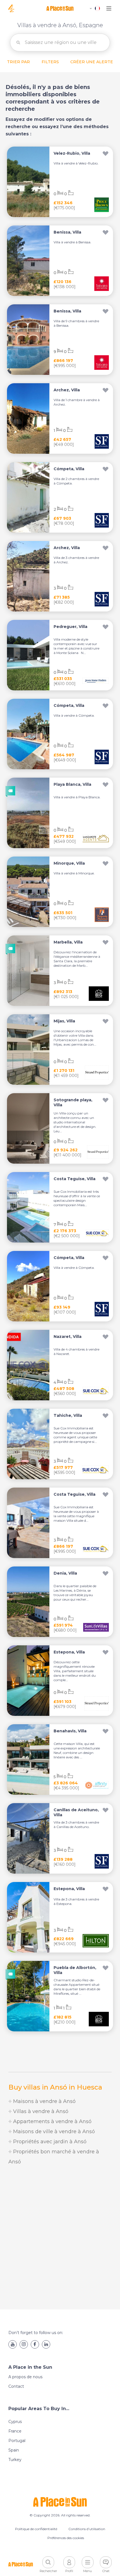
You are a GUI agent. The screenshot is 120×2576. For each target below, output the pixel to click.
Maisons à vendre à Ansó (44, 2101)
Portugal (17, 2441)
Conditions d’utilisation (87, 2529)
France (15, 2431)
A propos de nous (25, 2377)
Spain (14, 2450)
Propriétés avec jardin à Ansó (49, 2142)
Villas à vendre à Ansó (40, 2111)
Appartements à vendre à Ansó (52, 2121)
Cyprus (15, 2422)
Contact (16, 2386)
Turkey (15, 2460)
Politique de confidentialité (36, 2529)
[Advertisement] (60, 2238)
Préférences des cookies (66, 2538)
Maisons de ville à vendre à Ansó (53, 2132)
